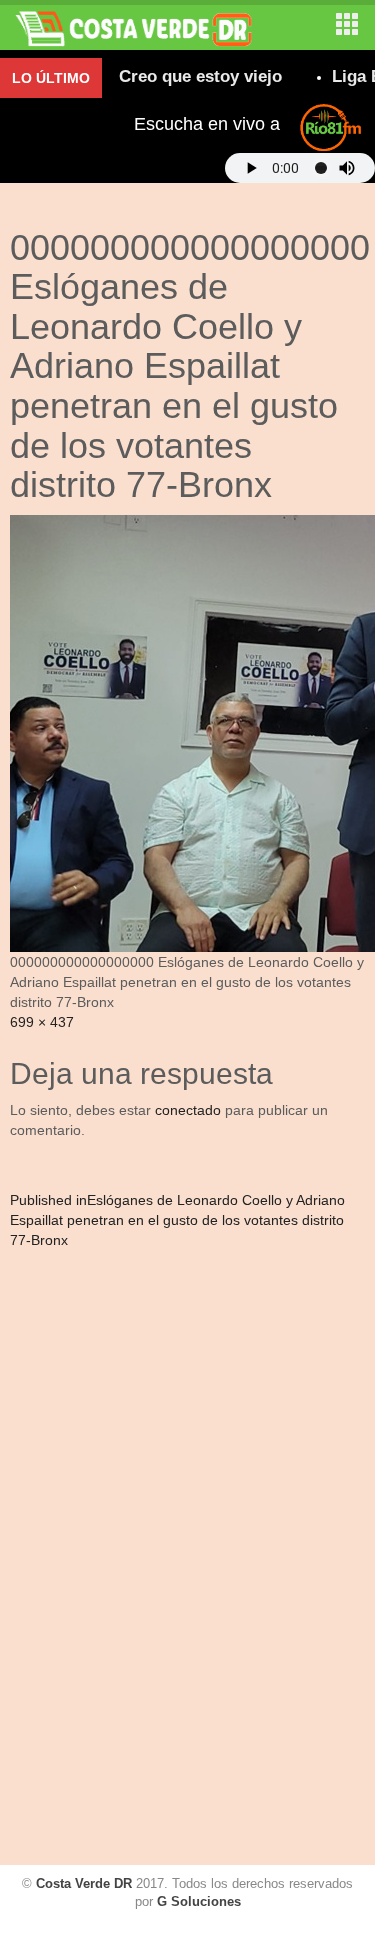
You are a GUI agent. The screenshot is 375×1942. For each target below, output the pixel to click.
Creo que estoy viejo (186, 76)
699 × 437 (42, 1022)
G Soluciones (199, 1901)
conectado (188, 1110)
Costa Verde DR (84, 1883)
